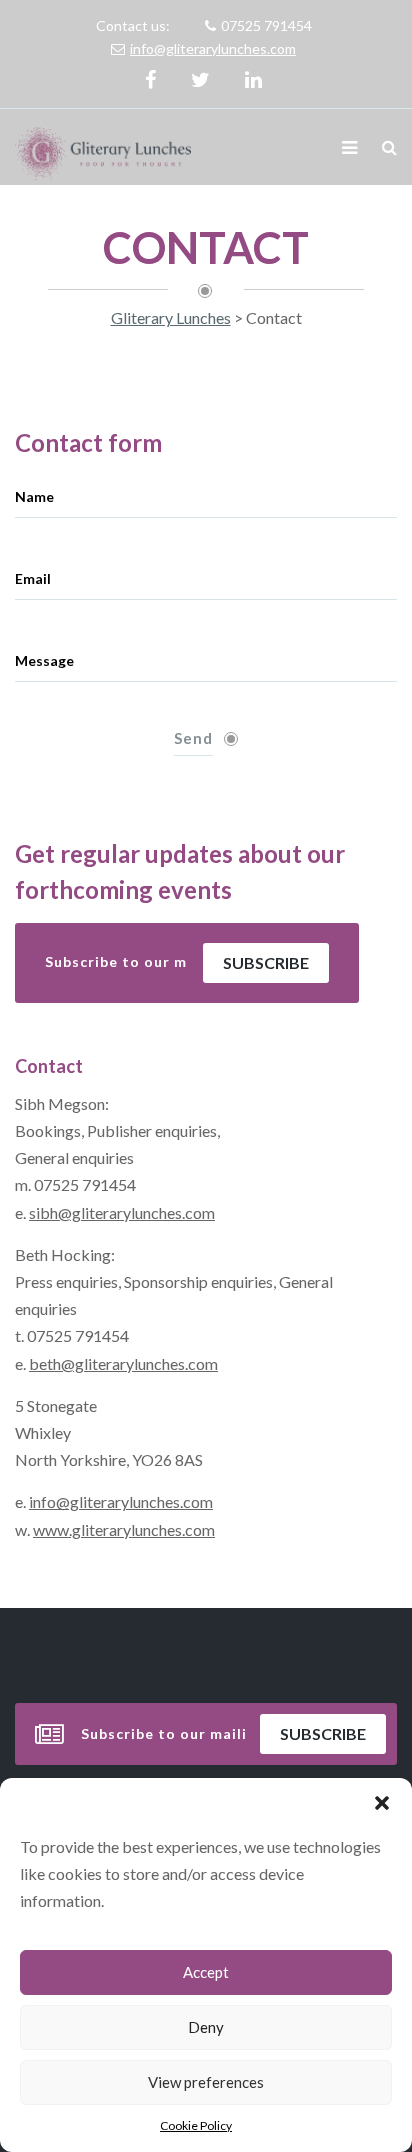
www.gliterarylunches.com (124, 1529)
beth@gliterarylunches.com (123, 1363)
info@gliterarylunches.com (213, 48)
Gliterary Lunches (171, 317)
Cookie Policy (196, 2125)
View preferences (206, 2082)
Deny (206, 2027)
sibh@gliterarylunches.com (122, 1212)
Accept (206, 1972)
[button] (382, 1803)
